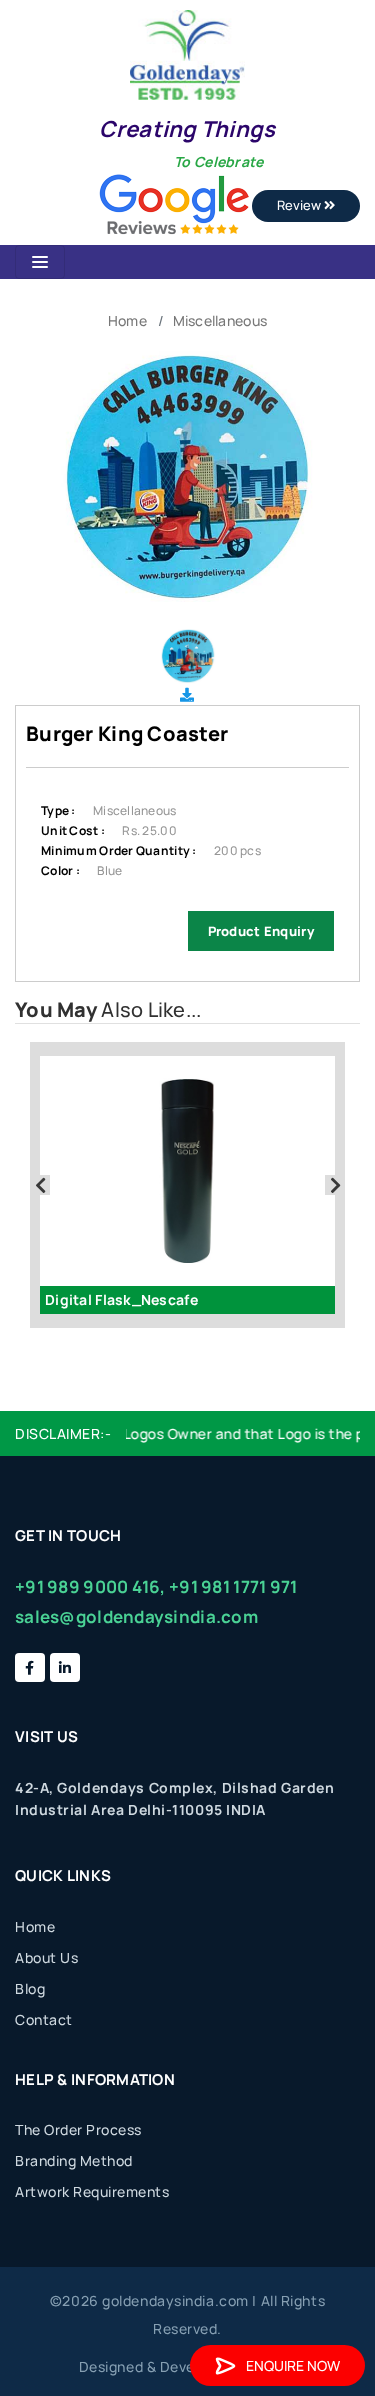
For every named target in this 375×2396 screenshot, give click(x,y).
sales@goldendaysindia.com (136, 1616)
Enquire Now (293, 2365)
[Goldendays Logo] (187, 53)
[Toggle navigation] (40, 262)
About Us (46, 1957)
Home (127, 320)
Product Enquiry (261, 931)
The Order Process (78, 2129)
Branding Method (74, 2160)
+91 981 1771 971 (233, 1586)
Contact (44, 2019)
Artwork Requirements (92, 2191)
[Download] (187, 694)
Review (300, 205)
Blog (30, 1988)
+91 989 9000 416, (90, 1586)
